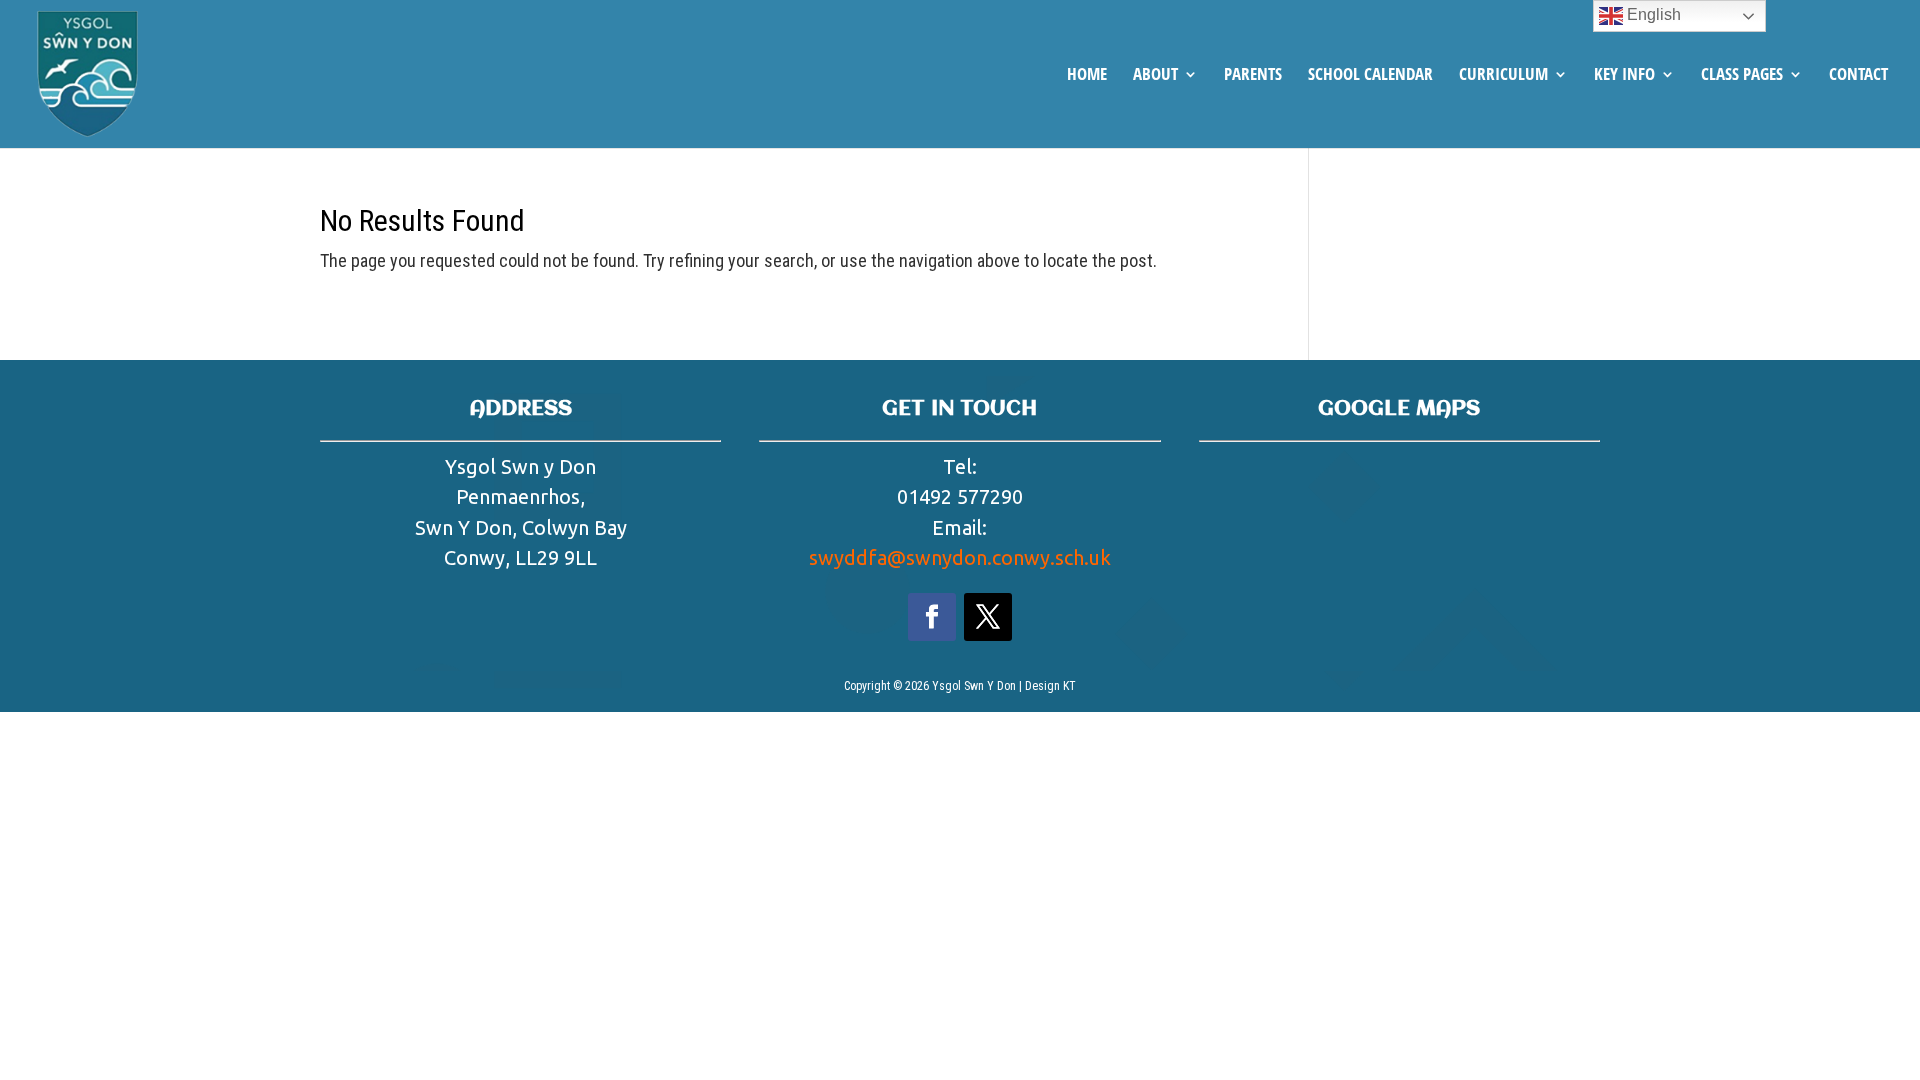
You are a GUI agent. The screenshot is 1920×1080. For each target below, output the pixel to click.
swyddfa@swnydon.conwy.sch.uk (960, 557)
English (1652, 14)
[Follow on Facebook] (932, 617)
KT (1069, 686)
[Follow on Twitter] (988, 617)
